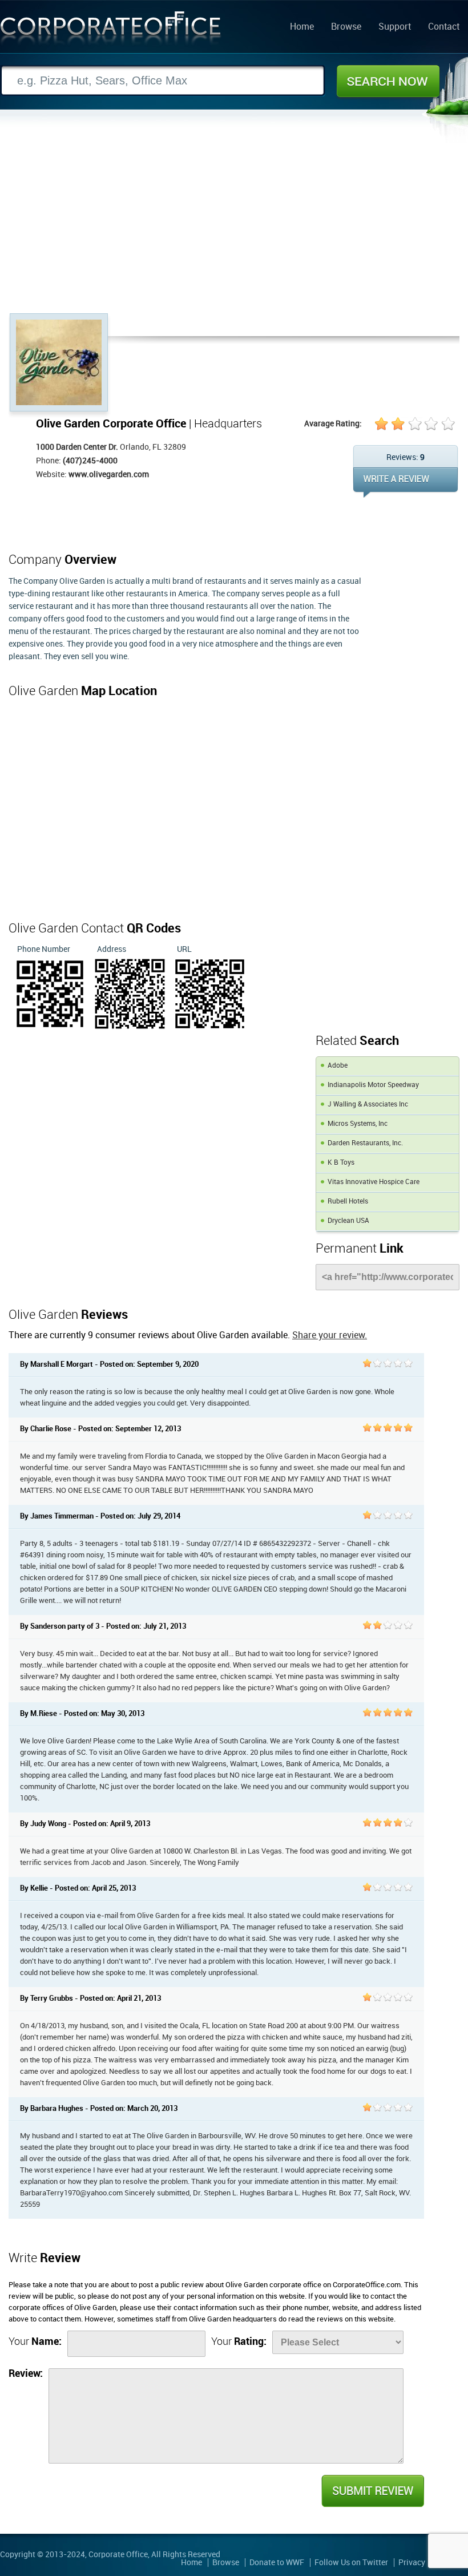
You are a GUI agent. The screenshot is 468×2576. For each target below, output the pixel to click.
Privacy (412, 2563)
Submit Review (372, 2491)
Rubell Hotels (348, 1202)
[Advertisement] (234, 228)
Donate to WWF (277, 2563)
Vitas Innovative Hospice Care (374, 1182)
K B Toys (341, 1163)
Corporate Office (111, 31)
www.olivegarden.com (109, 475)
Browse (346, 27)
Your (35, 2342)
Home (302, 27)
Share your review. (330, 1336)
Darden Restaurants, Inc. (365, 1143)
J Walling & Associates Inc (368, 1105)
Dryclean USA (348, 1221)
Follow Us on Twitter (351, 2563)
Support (395, 27)
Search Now (388, 81)
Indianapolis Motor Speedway (373, 1085)
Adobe (338, 1066)
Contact (444, 27)
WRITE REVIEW (406, 483)
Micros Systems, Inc (358, 1124)
